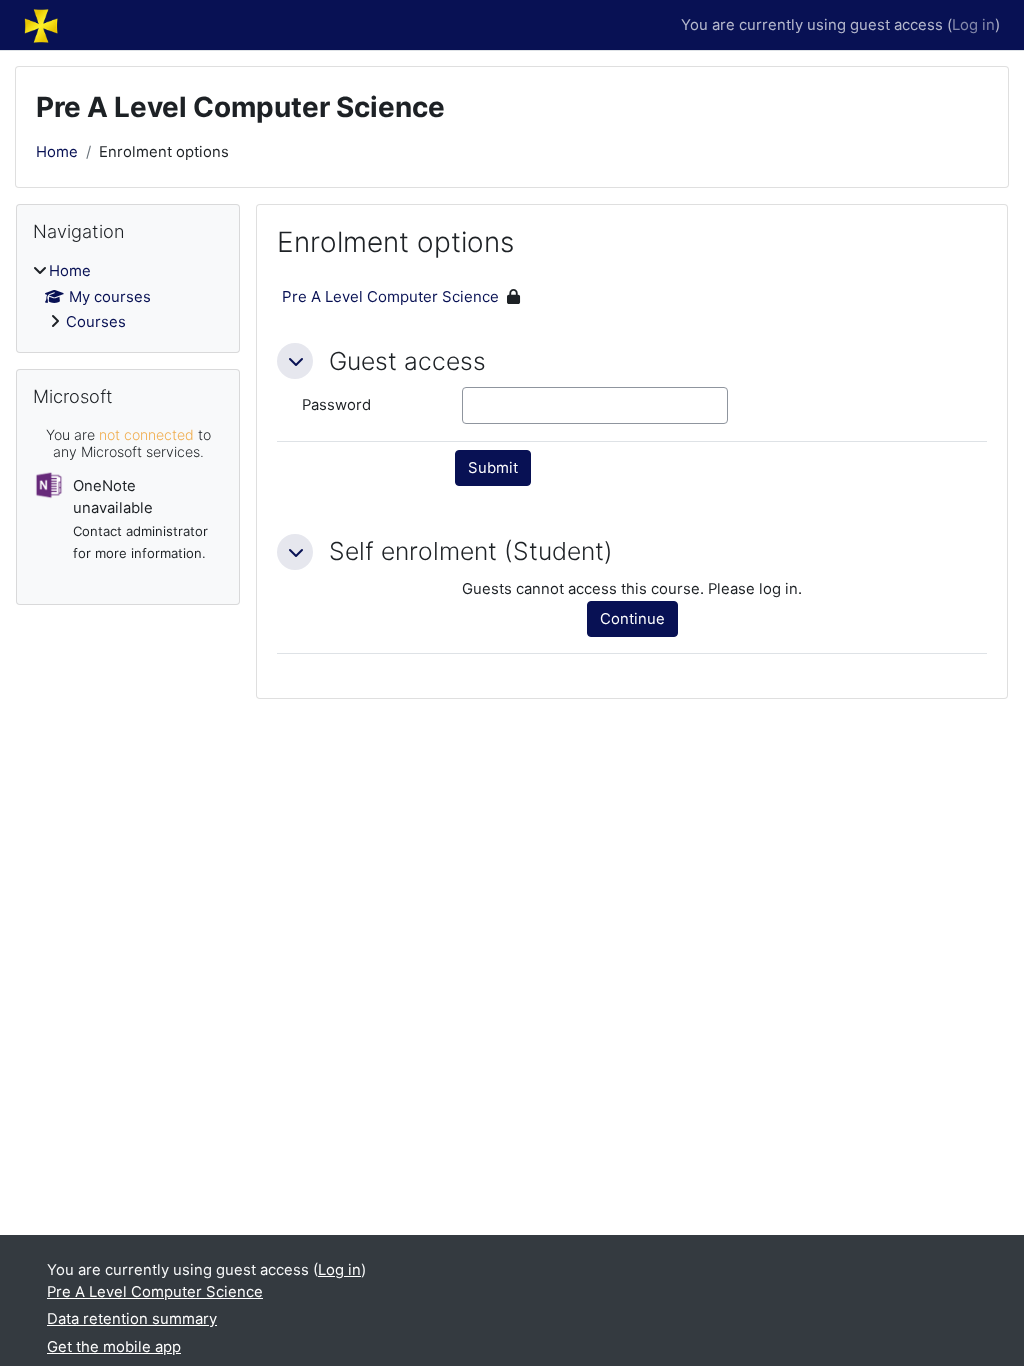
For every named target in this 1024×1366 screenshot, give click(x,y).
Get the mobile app (114, 1347)
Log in (973, 25)
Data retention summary (132, 1319)
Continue (632, 619)
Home (57, 152)
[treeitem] (128, 296)
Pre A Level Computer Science (390, 296)
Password (336, 405)
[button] (295, 361)
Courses (96, 322)
